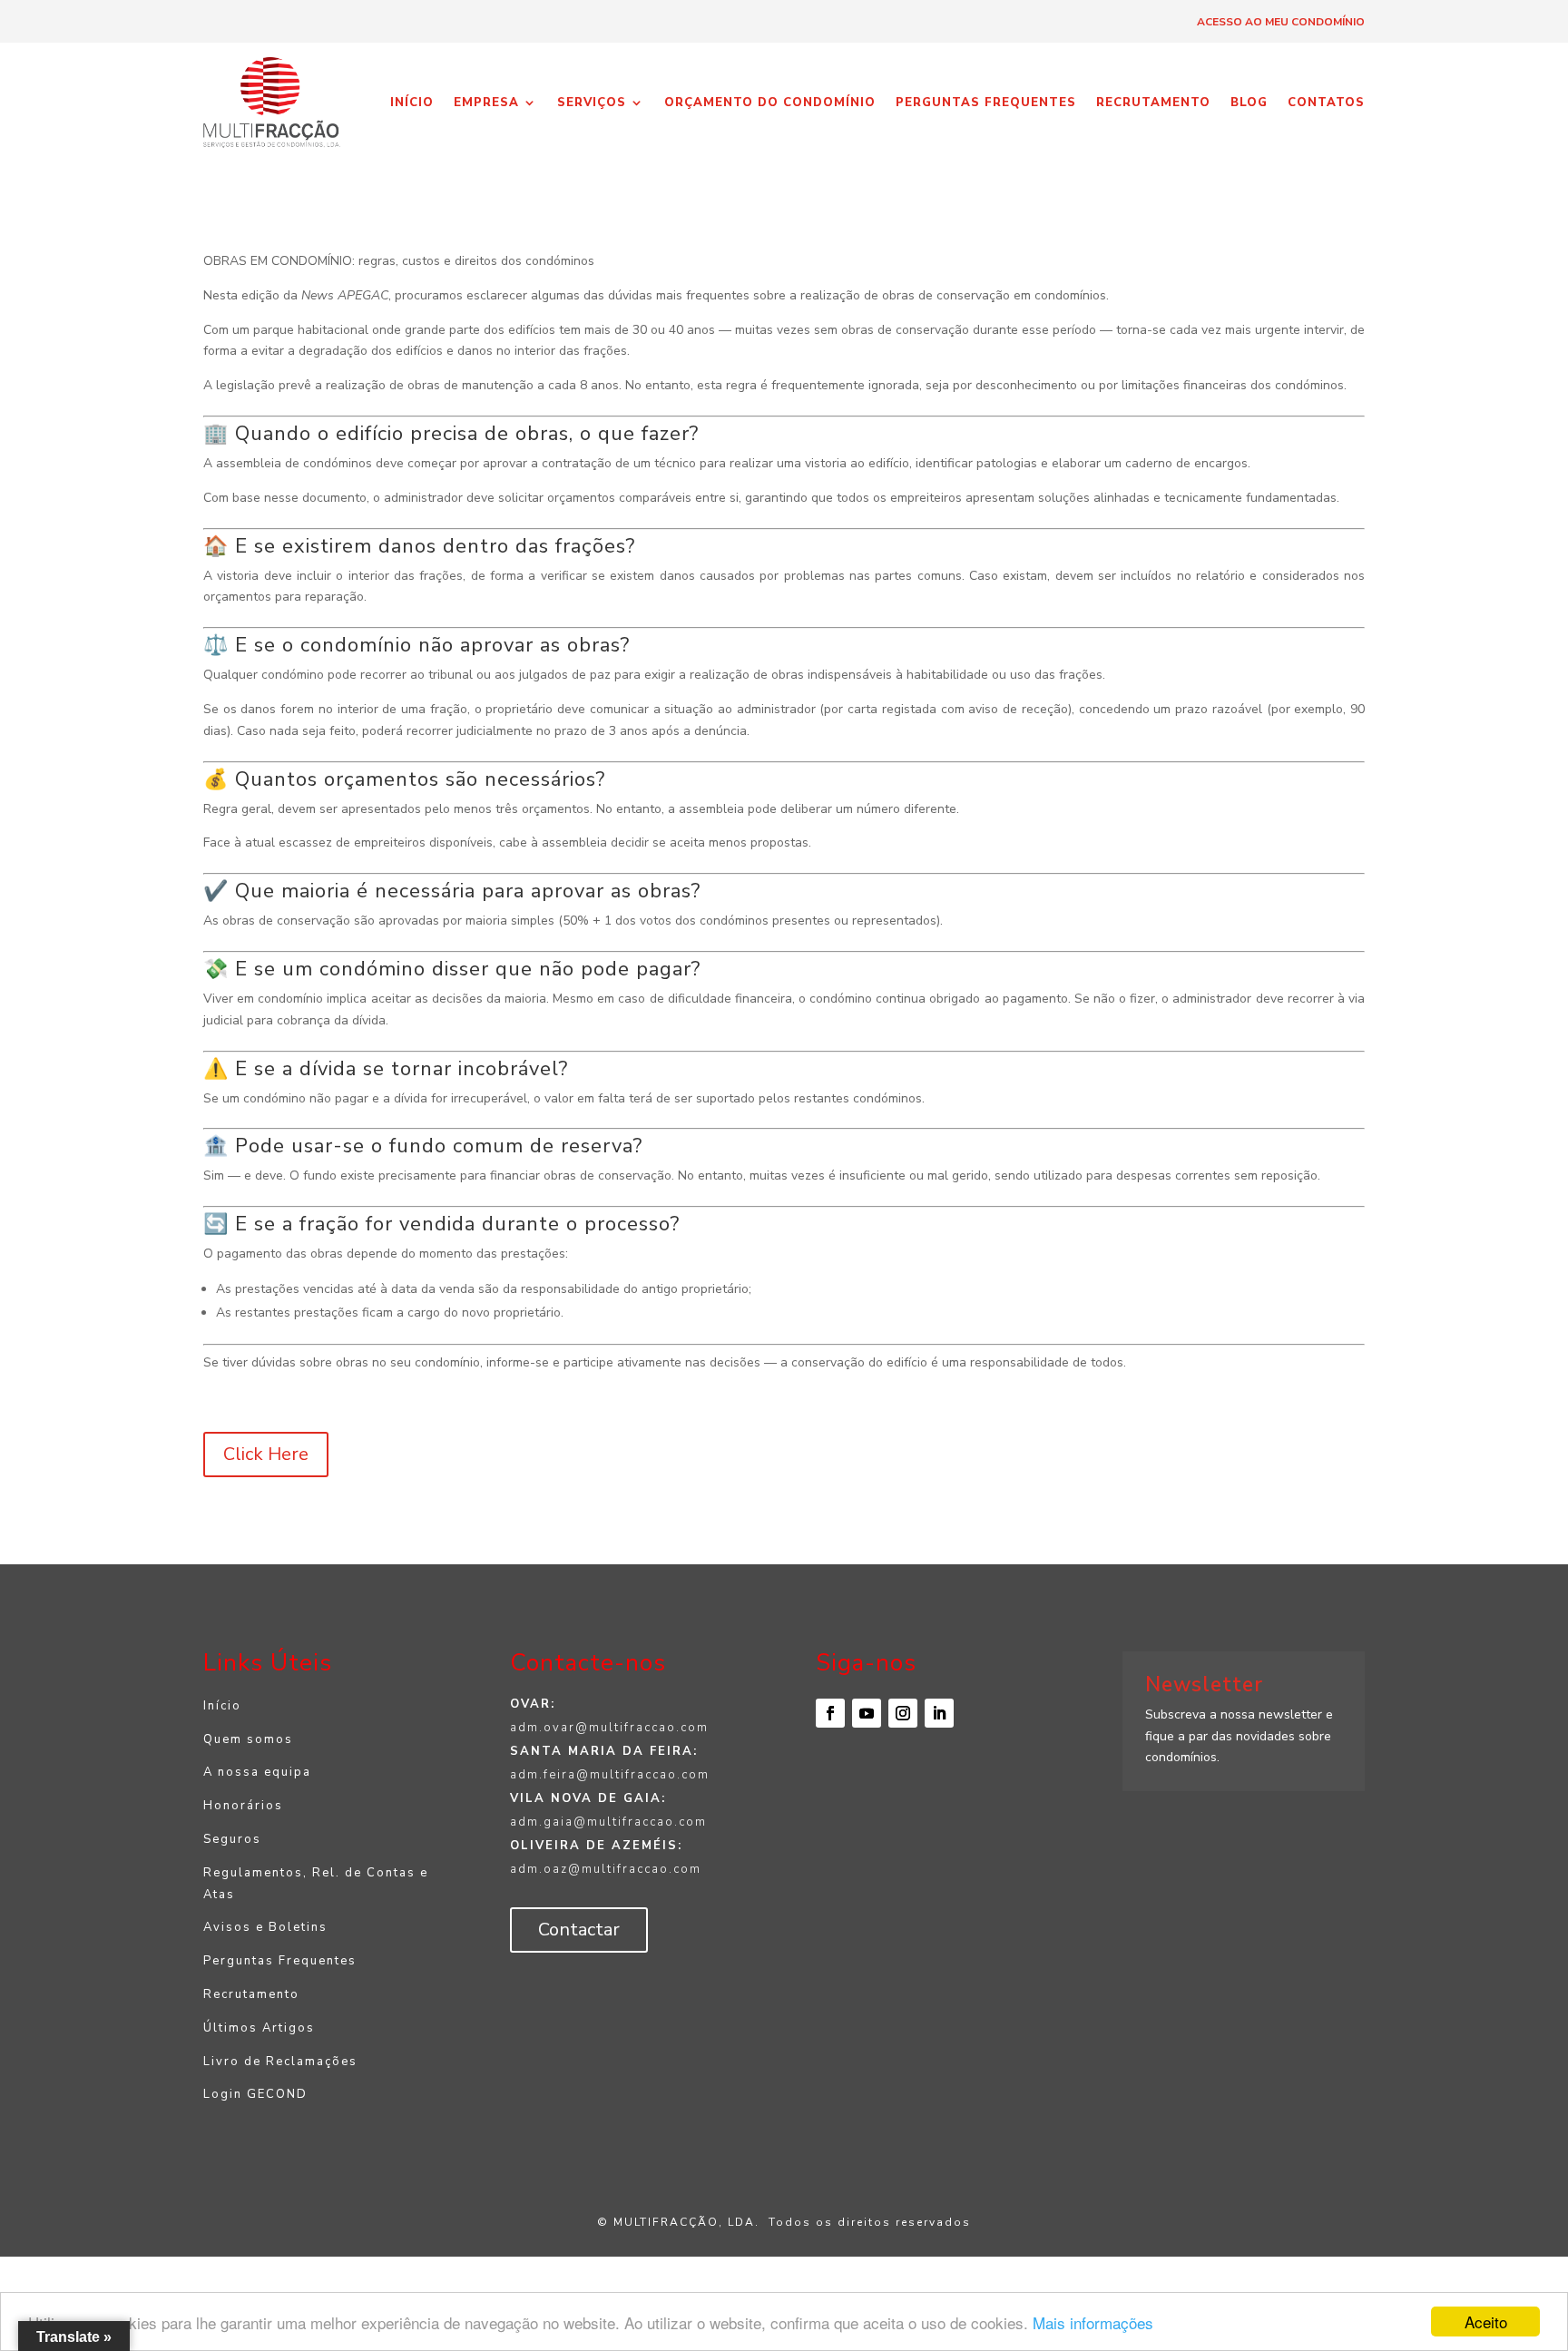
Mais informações (1093, 2322)
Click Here (266, 1454)
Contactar (579, 1930)
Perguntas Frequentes (986, 103)
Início (412, 103)
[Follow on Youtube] (867, 1713)
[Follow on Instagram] (903, 1713)
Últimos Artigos (259, 2028)
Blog (1249, 103)
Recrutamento (1153, 103)
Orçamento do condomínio (770, 103)
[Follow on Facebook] (830, 1713)
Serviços (592, 103)
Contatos (1326, 103)
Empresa (486, 103)
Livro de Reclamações (280, 2062)
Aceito (1486, 2322)
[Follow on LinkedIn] (939, 1713)
